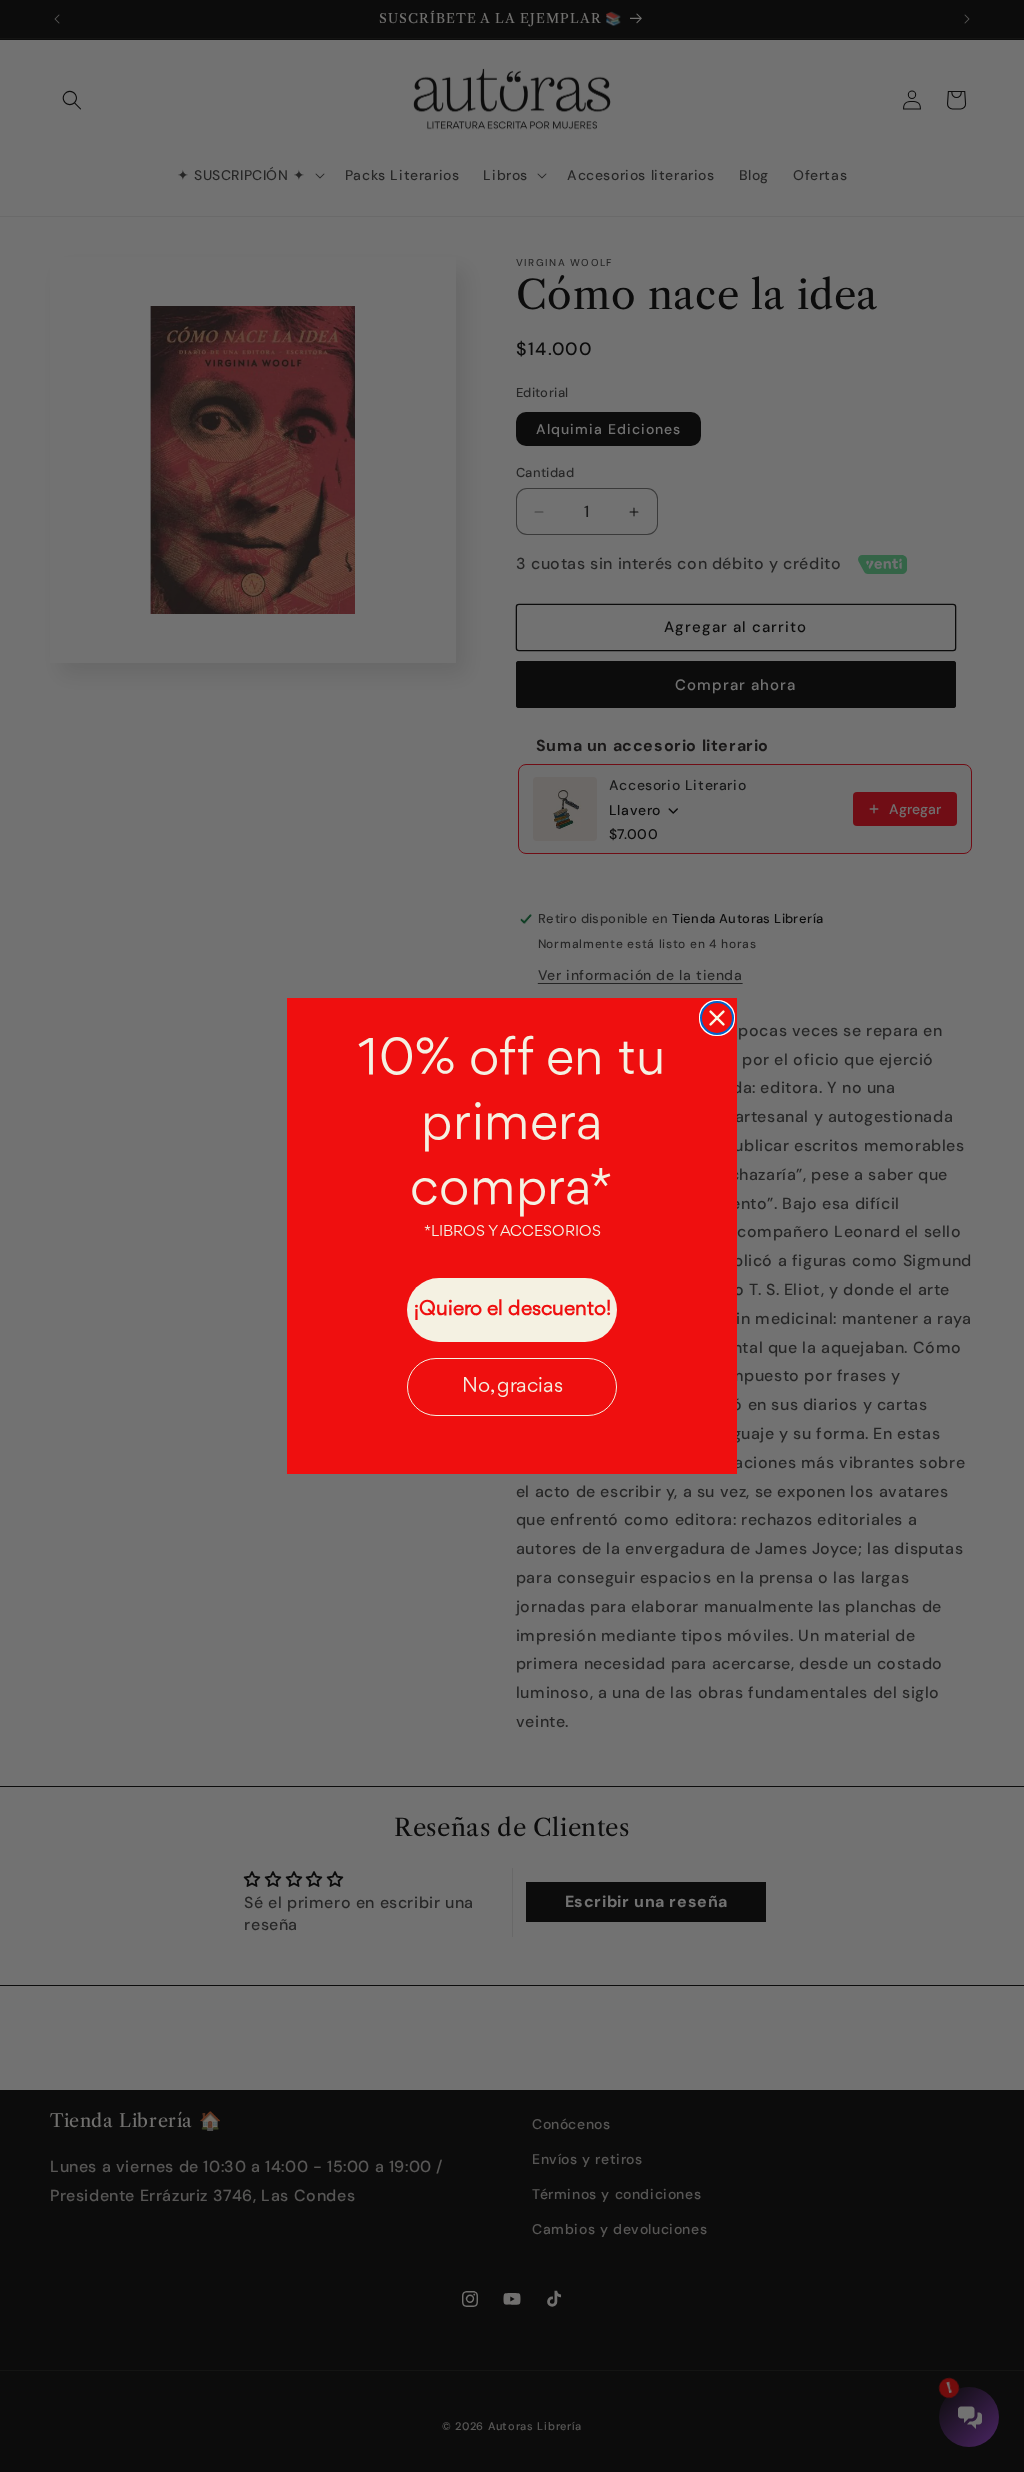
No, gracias (512, 1386)
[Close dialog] (717, 1018)
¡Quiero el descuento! (512, 1309)
